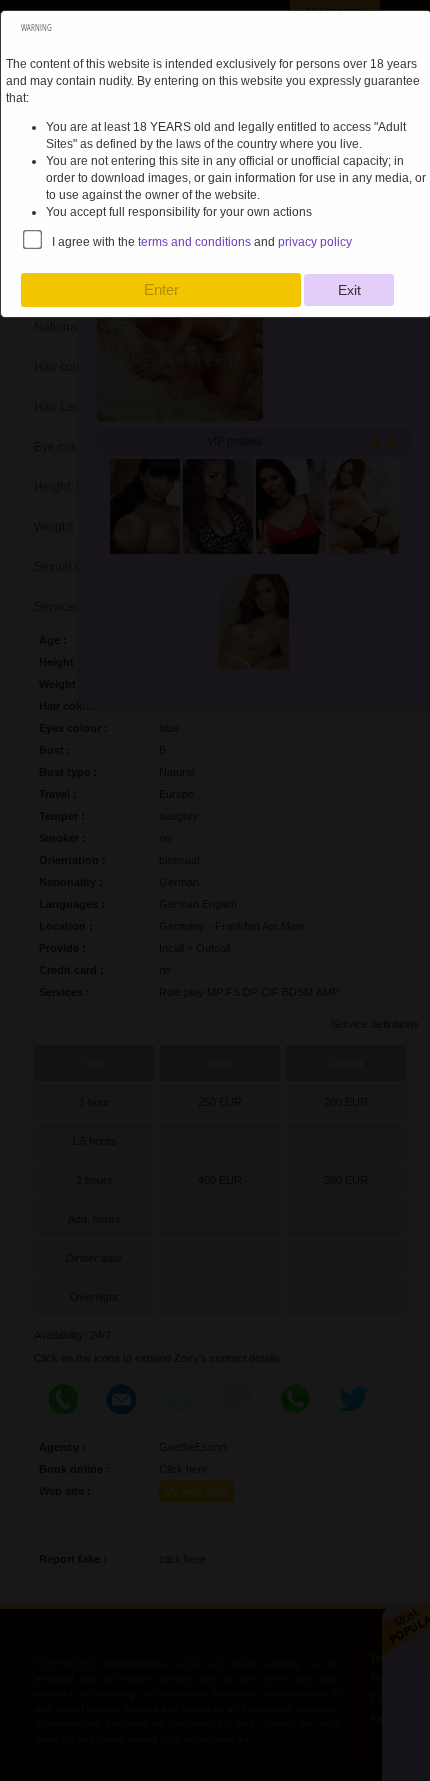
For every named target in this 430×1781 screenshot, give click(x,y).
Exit (349, 290)
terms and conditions (194, 242)
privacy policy (315, 242)
